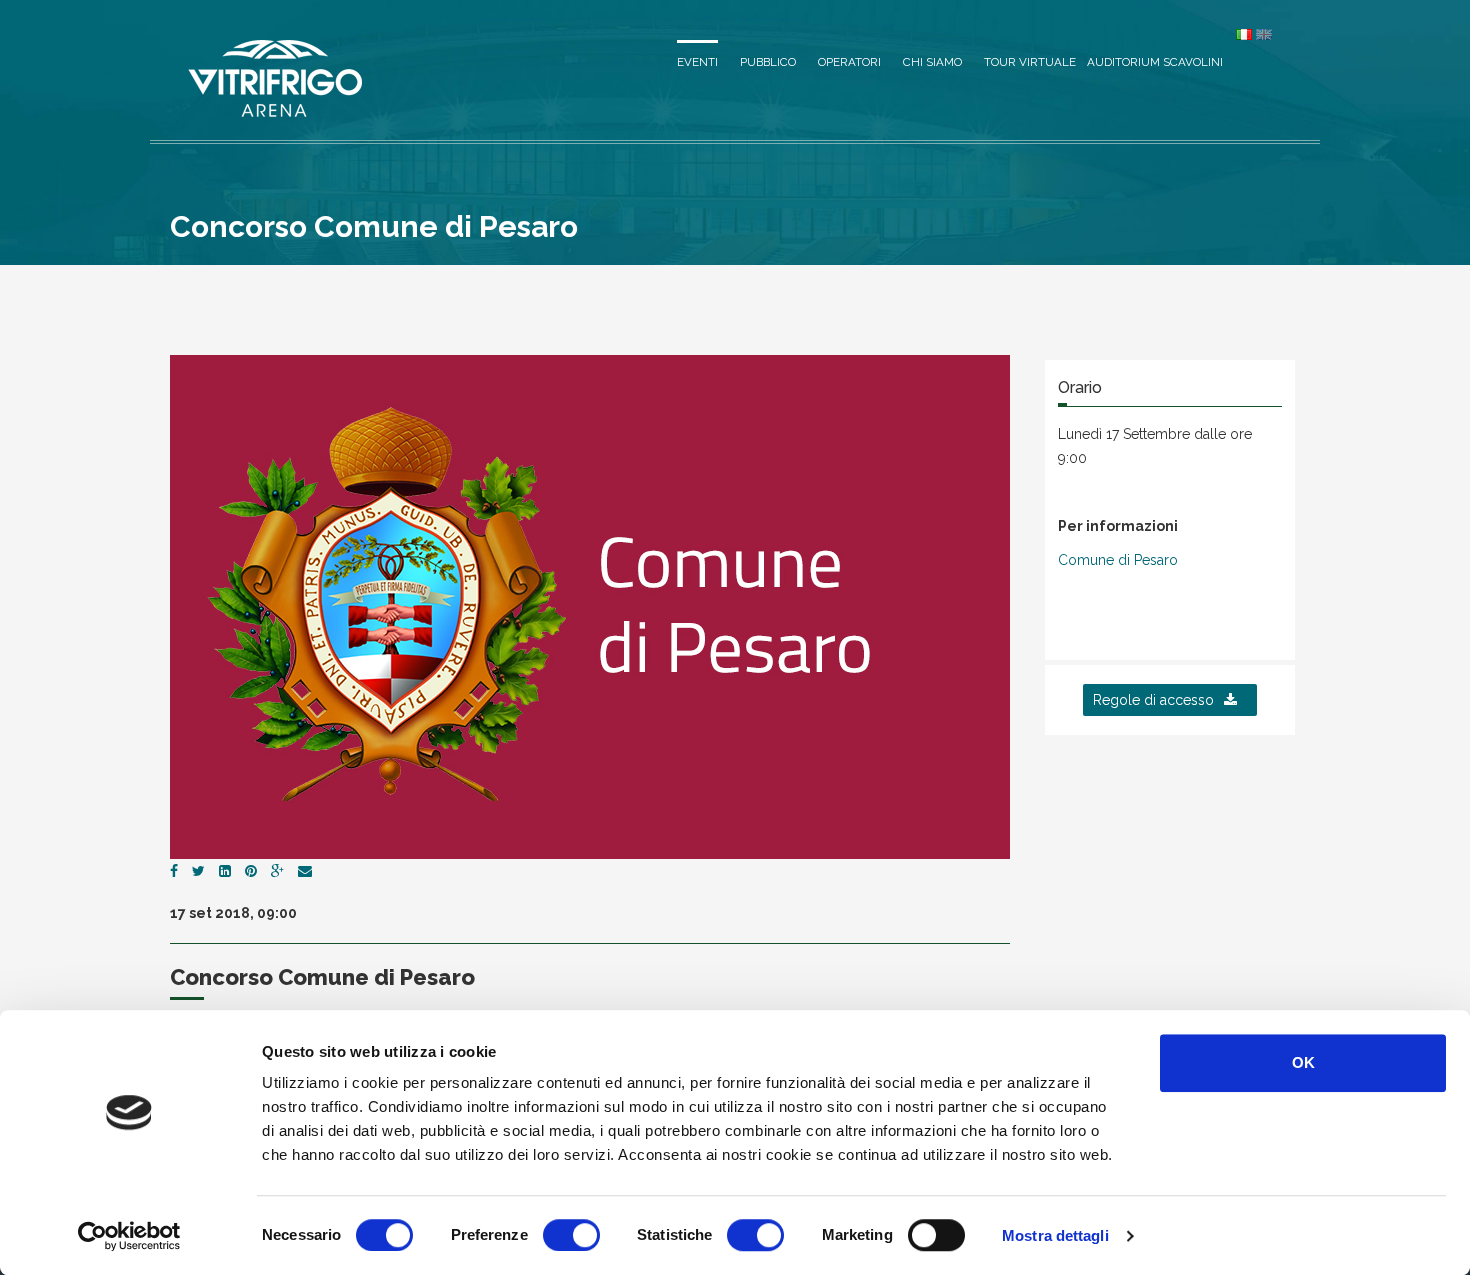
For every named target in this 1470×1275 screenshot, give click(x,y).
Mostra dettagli (1055, 1235)
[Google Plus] (277, 871)
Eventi (697, 62)
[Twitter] (198, 871)
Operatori (849, 62)
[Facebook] (174, 871)
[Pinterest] (251, 871)
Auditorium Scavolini (1155, 62)
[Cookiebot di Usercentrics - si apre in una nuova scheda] (129, 1236)
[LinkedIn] (225, 871)
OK (1303, 1062)
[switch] (571, 1235)
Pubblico (768, 62)
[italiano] (1244, 34)
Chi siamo (932, 62)
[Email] (305, 871)
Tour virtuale (1030, 62)
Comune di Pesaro (1118, 560)
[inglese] (1264, 34)
